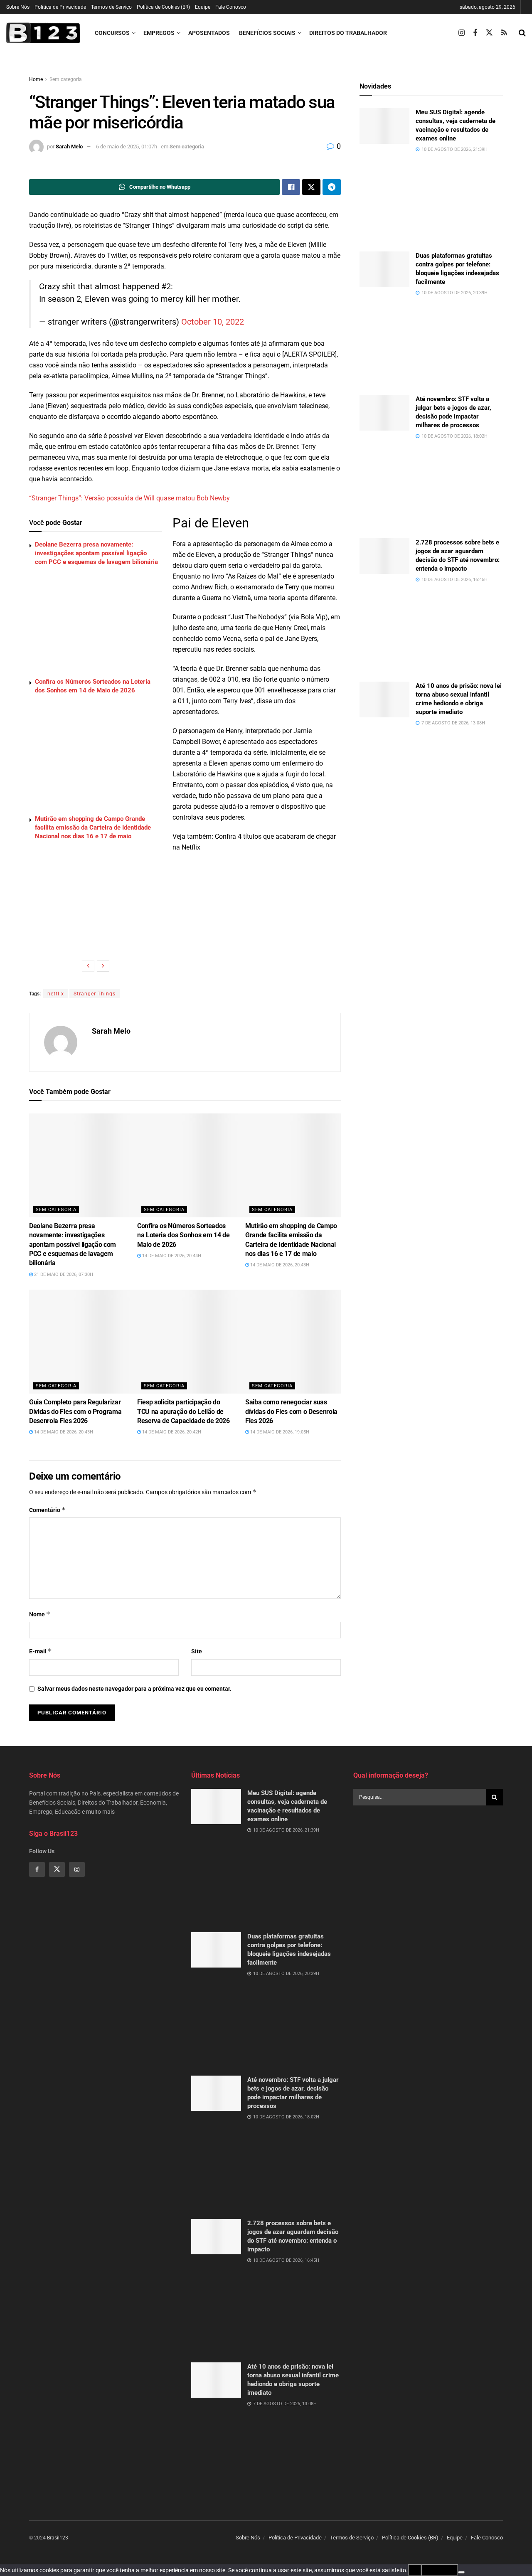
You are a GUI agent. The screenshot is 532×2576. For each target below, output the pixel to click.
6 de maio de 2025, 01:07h (127, 147)
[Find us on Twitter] (489, 33)
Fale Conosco (231, 7)
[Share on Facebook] (291, 187)
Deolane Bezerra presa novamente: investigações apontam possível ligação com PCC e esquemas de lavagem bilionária (96, 553)
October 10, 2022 (213, 322)
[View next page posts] (103, 966)
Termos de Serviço (111, 7)
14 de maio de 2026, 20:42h (171, 1432)
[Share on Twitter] (311, 187)
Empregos (159, 33)
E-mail (41, 1651)
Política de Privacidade (60, 7)
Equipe (203, 7)
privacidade (440, 2570)
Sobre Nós (18, 7)
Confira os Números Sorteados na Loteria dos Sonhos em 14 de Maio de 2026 (183, 1235)
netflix (56, 994)
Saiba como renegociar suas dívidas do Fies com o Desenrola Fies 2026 (291, 1411)
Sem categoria (66, 79)
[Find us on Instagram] (462, 33)
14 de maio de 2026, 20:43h (279, 1265)
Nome (40, 1614)
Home (36, 79)
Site (197, 1651)
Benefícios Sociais (267, 33)
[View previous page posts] (88, 966)
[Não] (461, 2572)
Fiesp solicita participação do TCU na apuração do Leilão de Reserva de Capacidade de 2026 (183, 1411)
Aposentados (209, 33)
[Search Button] (522, 33)
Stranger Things (95, 994)
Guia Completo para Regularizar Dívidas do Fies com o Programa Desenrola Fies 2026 (75, 1411)
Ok (415, 2570)
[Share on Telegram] (332, 187)
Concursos (112, 33)
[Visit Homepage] (43, 33)
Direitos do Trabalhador (348, 33)
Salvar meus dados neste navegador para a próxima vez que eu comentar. (134, 1689)
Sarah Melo (69, 147)
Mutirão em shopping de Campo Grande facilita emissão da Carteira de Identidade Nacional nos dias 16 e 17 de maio (93, 827)
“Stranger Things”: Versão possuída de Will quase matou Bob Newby (129, 498)
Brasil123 (58, 2538)
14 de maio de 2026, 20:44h (171, 1256)
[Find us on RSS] (504, 33)
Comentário (47, 1510)
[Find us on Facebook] (475, 33)
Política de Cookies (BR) (163, 7)
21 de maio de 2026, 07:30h (63, 1274)
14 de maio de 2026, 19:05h (279, 1432)
